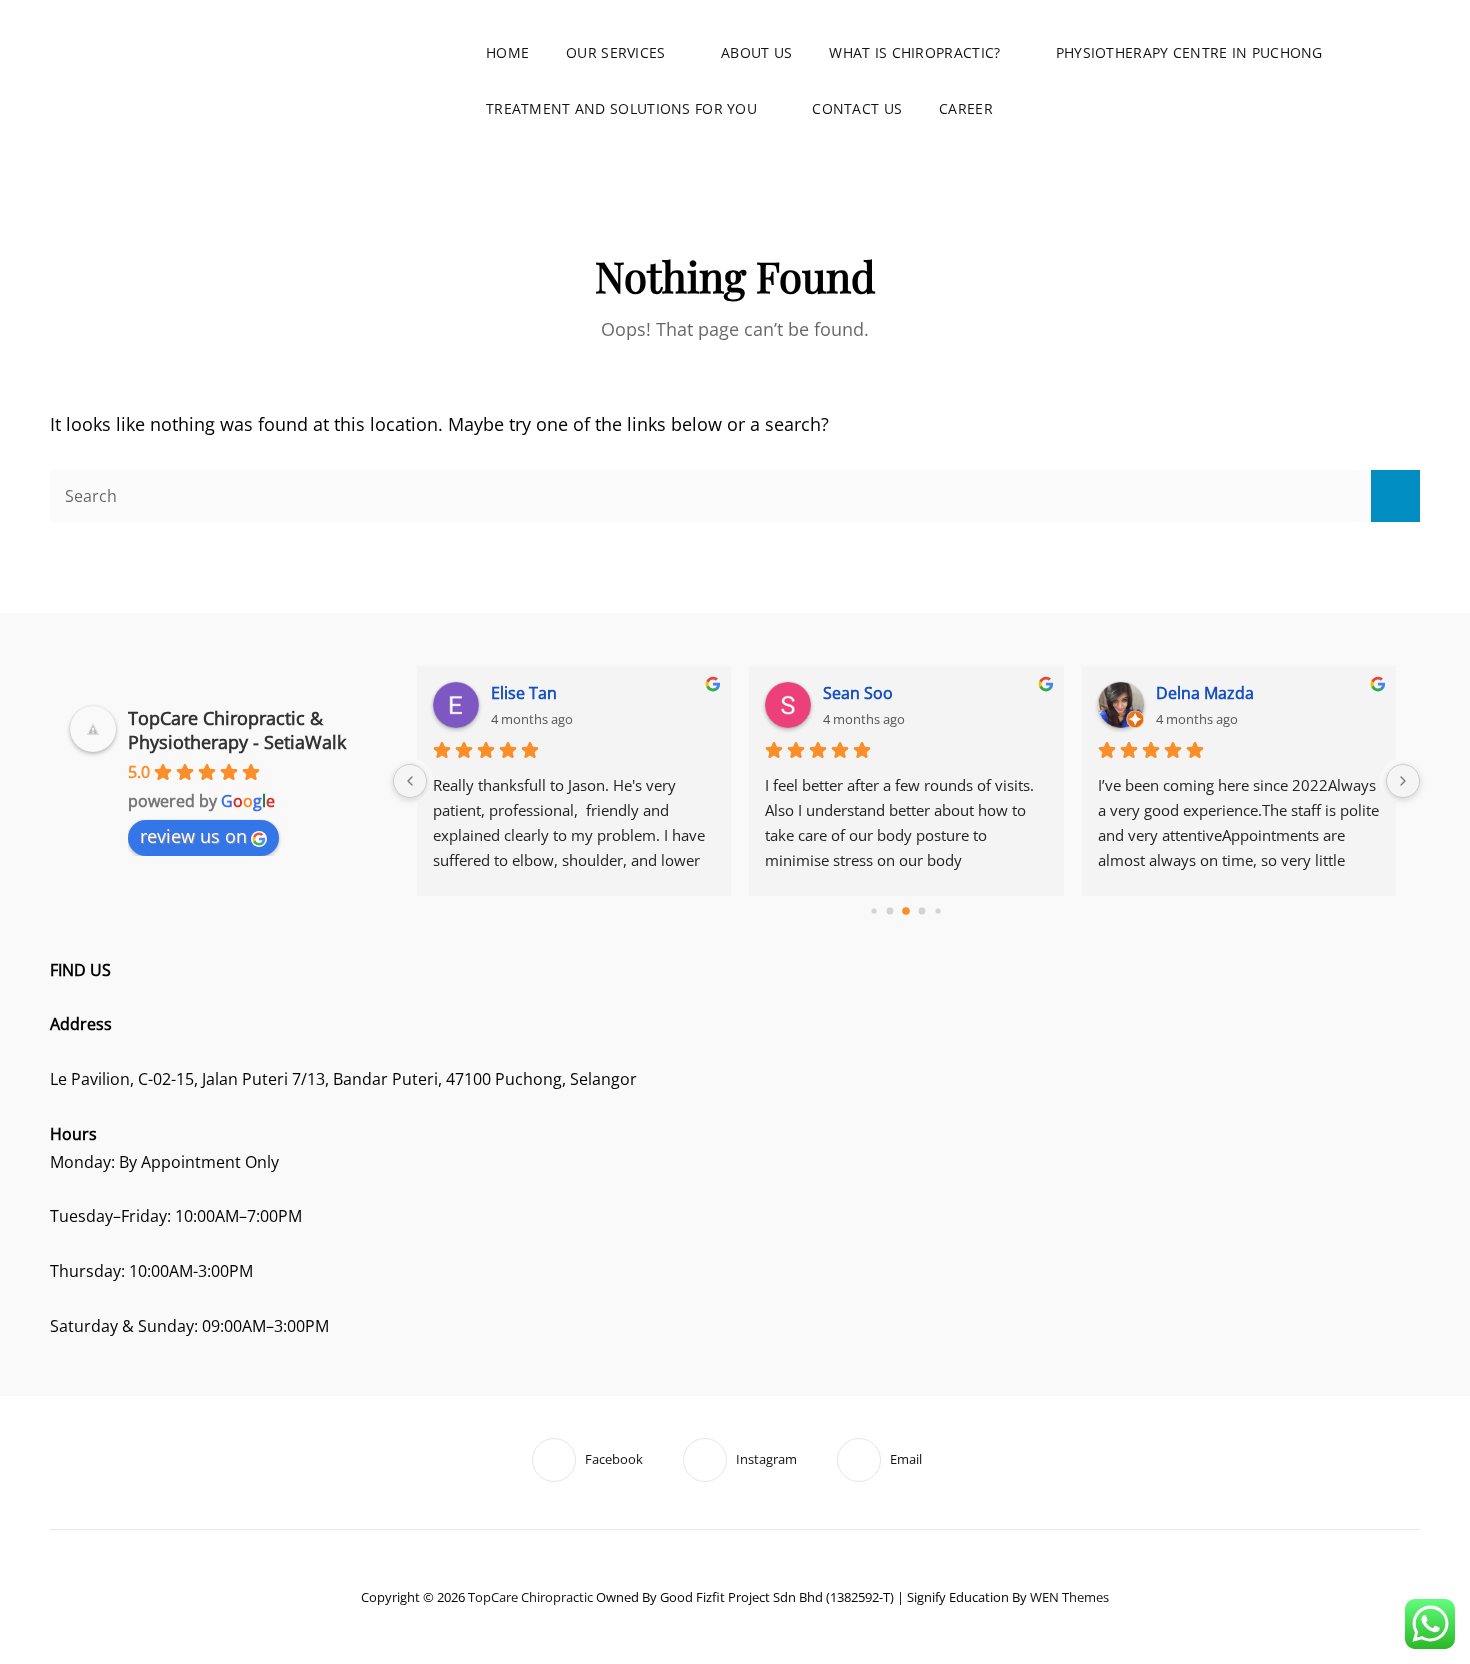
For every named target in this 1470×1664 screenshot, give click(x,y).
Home (507, 52)
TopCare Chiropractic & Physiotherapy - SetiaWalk (237, 730)
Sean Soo (858, 693)
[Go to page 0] (874, 911)
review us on (193, 836)
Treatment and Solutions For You (621, 108)
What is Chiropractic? (914, 52)
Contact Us (857, 108)
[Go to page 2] (906, 912)
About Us (756, 52)
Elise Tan (524, 693)
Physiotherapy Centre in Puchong (1189, 52)
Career (966, 108)
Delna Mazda (1205, 693)
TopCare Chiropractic (530, 1597)
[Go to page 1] (890, 911)
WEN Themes (1069, 1597)
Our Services (615, 52)
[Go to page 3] (922, 911)
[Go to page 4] (938, 911)
